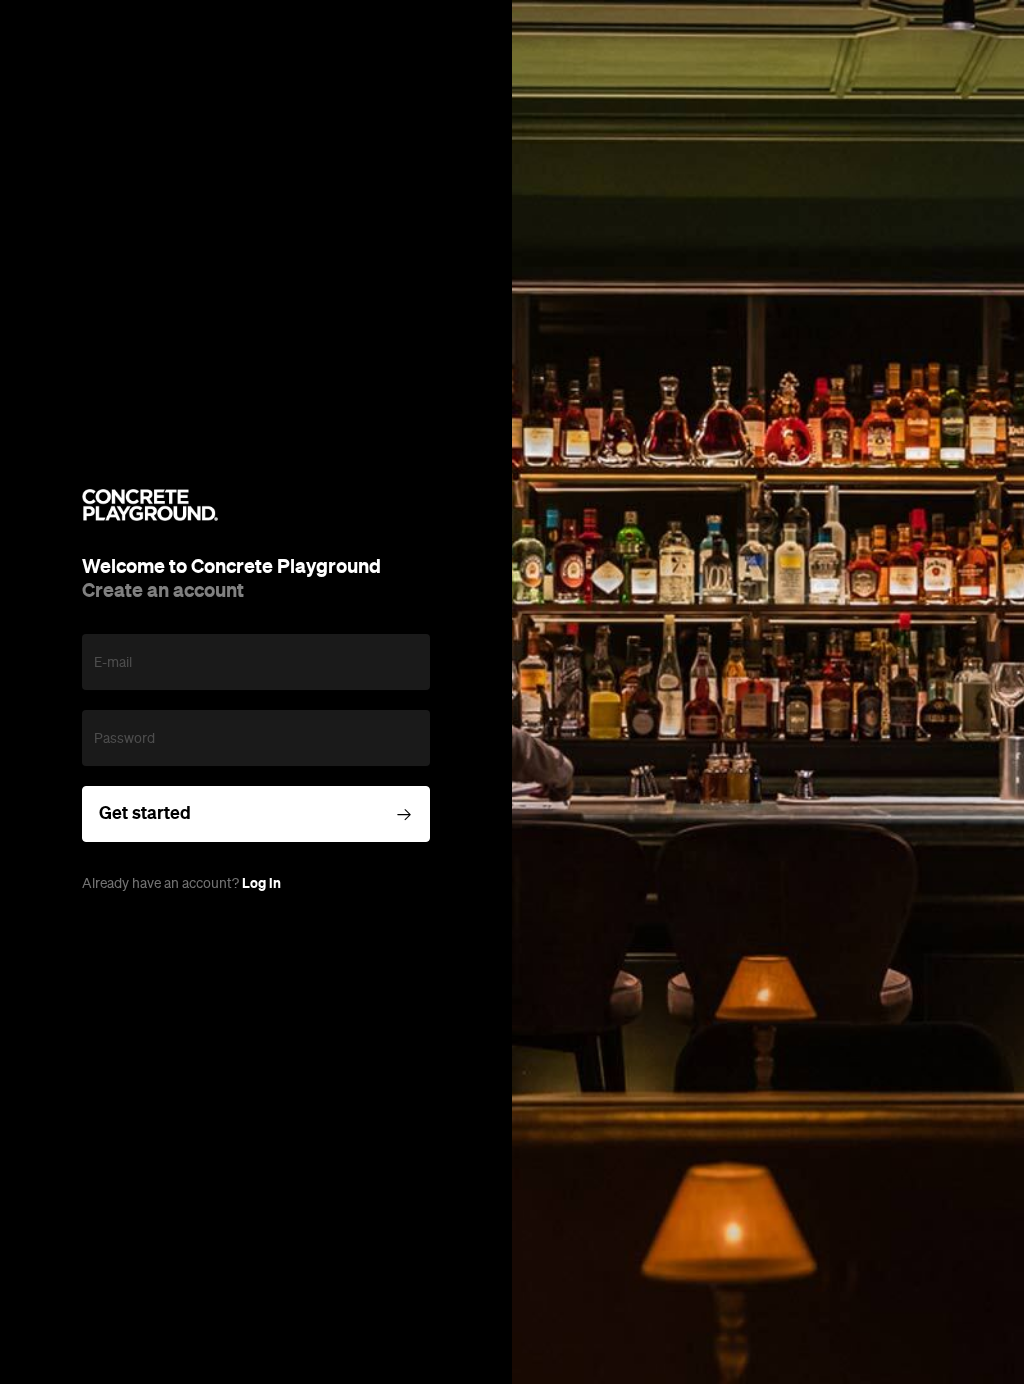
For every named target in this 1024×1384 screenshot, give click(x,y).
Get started (145, 813)
